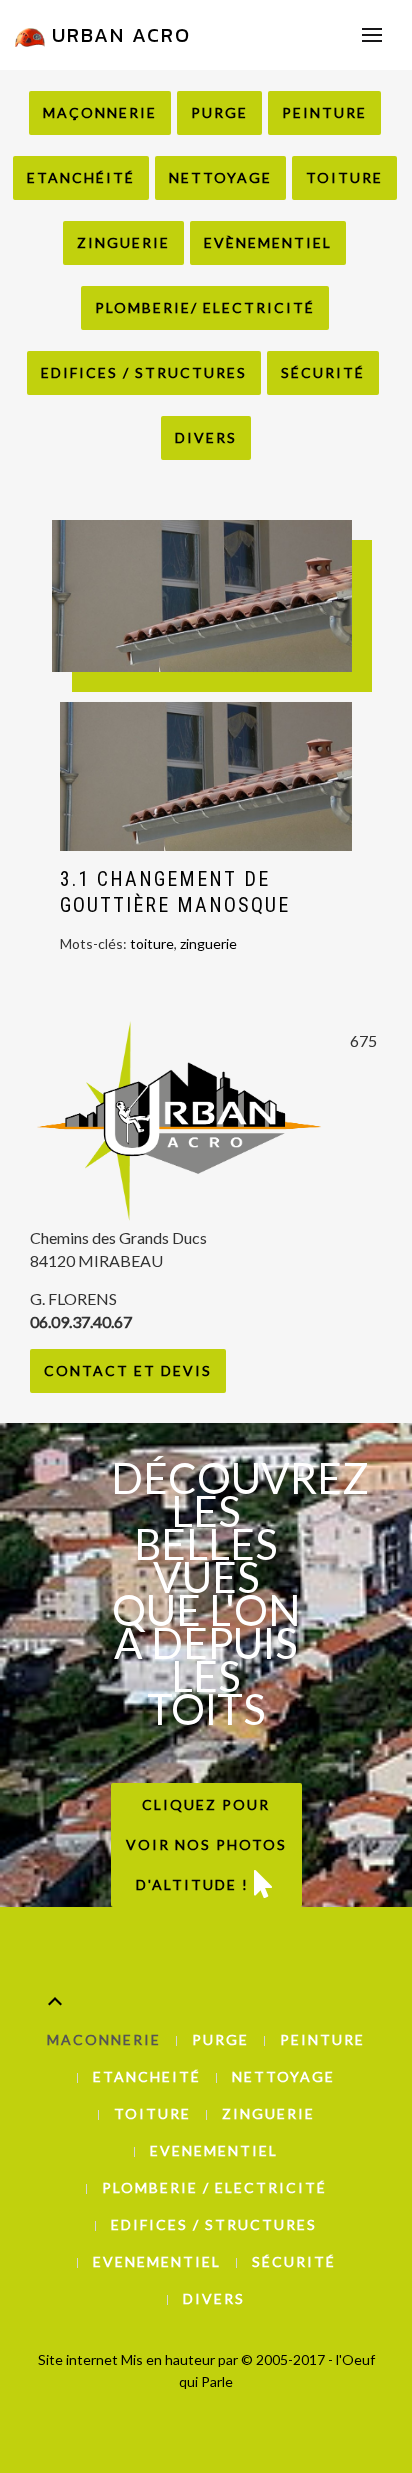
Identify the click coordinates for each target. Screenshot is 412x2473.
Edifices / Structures (144, 372)
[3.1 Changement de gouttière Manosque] (206, 776)
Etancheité (147, 2076)
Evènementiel (268, 242)
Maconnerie (104, 2039)
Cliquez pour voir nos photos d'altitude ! (206, 1844)
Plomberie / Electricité (214, 2187)
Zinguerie (123, 242)
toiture (152, 943)
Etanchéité (81, 177)
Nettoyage (220, 177)
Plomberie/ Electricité (205, 307)
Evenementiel (214, 2150)
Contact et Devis (128, 1370)
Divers (206, 437)
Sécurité (323, 372)
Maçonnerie (100, 112)
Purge (219, 112)
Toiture (344, 177)
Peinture (324, 112)
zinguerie (208, 943)
